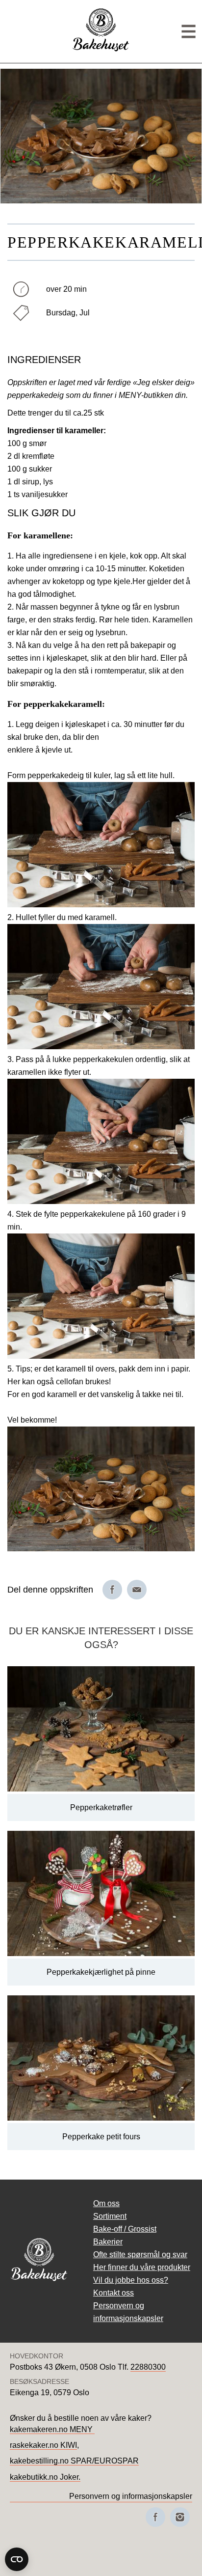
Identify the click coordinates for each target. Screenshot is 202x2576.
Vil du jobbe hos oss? (131, 2280)
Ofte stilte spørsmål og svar (140, 2254)
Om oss (106, 2203)
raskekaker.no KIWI (43, 2445)
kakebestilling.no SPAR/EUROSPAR (74, 2461)
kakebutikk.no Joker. (45, 2477)
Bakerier (108, 2242)
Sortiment (110, 2216)
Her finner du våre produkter (142, 2267)
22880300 (148, 2367)
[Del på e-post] (137, 1590)
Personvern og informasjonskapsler (131, 2496)
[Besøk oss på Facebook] (155, 2517)
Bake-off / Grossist (125, 2229)
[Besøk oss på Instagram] (180, 2517)
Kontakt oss (114, 2293)
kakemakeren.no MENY (52, 2429)
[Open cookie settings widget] (17, 2559)
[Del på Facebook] (112, 1590)
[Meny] (189, 32)
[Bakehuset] (101, 50)
